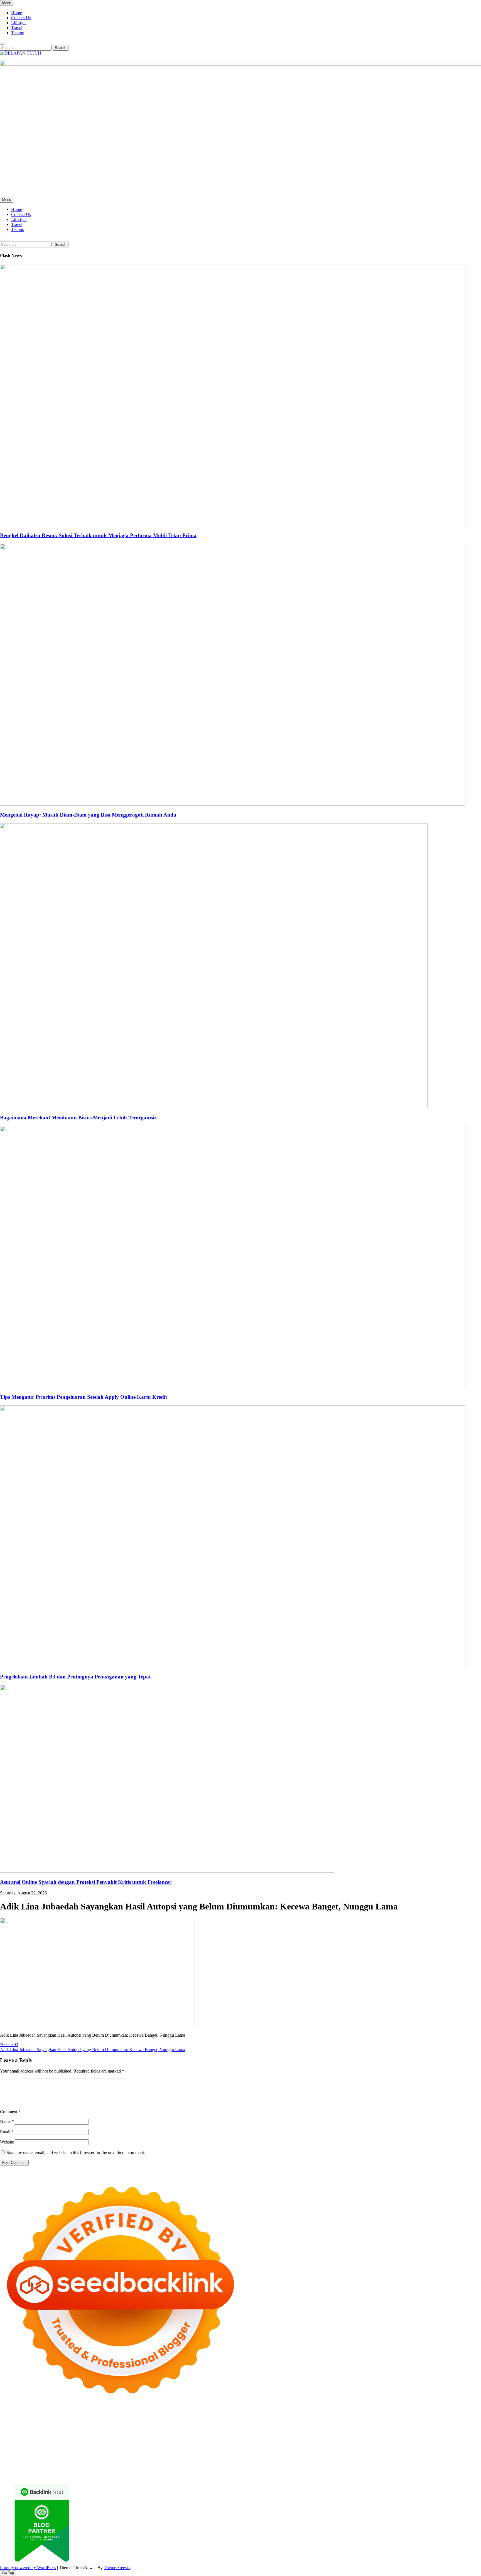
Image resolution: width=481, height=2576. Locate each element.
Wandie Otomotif (39, 2458)
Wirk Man (195, 2453)
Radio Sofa (296, 2453)
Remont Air (278, 2448)
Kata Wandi (444, 2453)
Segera (412, 2468)
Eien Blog (159, 2433)
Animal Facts (456, 2443)
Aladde (198, 2428)
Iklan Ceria (319, 2423)
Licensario (225, 2443)
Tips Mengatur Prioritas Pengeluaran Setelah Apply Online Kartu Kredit (84, 1397)
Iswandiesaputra (336, 2453)
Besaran (326, 2468)
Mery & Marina (136, 2433)
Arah (319, 2463)
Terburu (472, 2463)
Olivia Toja (451, 2423)
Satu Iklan (404, 2458)
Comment (10, 2112)
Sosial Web (359, 2458)
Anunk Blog (24, 2418)
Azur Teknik (47, 2418)
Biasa (445, 2463)
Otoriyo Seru (363, 2443)
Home (17, 13)
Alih (238, 2463)
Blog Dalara (221, 2423)
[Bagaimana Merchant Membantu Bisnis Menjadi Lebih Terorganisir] (214, 1107)
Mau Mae (163, 2453)
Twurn (239, 2423)
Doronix (155, 2418)
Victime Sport (324, 2443)
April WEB (159, 2428)
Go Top (8, 2573)
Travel (17, 28)
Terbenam (400, 2463)
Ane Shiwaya (244, 2438)
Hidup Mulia (281, 2433)
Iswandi (392, 2453)
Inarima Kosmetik (199, 2443)
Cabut (5, 2468)
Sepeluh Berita (196, 2473)
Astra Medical (299, 2443)
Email (7, 2132)
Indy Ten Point (249, 2443)
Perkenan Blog (124, 2473)
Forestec (243, 2448)
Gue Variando (431, 2443)
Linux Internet (347, 2448)
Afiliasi (171, 2463)
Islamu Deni (386, 2423)
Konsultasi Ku (47, 2473)
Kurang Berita (238, 2458)
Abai (219, 2463)
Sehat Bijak (136, 2463)
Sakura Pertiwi (26, 2463)
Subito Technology (257, 2418)
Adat (210, 2463)
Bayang (364, 2463)
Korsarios (152, 2443)
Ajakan (58, 2468)
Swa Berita (430, 2423)
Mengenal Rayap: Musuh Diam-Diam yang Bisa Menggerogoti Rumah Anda (88, 815)
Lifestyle (19, 23)
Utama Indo (283, 2428)
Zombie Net (60, 2433)
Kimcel (116, 2418)
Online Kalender (78, 2443)
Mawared (134, 2443)
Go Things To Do (408, 2448)
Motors (6, 2418)
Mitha (73, 2428)
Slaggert (212, 2428)
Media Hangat (275, 2473)
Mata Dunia (89, 2453)
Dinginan (291, 2468)
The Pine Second (48, 2438)
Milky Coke (386, 2443)
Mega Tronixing (78, 2438)
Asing (308, 2463)
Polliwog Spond (225, 2418)
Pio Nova (369, 2438)
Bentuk (457, 2463)
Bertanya (155, 2463)
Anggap (115, 2468)
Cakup (33, 2468)
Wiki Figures (286, 2418)
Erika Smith (22, 2438)
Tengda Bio (127, 2438)
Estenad (351, 2428)
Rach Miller (348, 2433)
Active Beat (57, 2448)
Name (7, 2121)
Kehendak (440, 2468)
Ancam (281, 2463)
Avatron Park (174, 2423)
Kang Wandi (11, 2458)
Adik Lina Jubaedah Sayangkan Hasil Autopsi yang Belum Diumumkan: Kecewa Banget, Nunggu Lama (93, 2050)
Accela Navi (431, 2418)
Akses (102, 2468)
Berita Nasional (265, 2458)
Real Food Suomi (109, 2443)
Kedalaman (344, 2468)
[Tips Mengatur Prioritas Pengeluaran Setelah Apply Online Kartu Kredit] (233, 1386)
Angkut (295, 2463)
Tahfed (178, 2453)
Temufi (167, 2438)
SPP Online (430, 2433)
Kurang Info (213, 2458)
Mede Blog (289, 2438)
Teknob (107, 2453)
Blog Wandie (149, 2458)
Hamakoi (367, 2428)
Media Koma (313, 2458)
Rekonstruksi (237, 2433)
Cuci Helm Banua (416, 2453)
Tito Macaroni (438, 2448)
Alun (229, 2463)
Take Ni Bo (409, 2418)
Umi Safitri (75, 2463)
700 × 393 (9, 2045)
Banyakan (309, 2468)
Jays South (127, 2428)
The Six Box (274, 2443)
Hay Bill (259, 2448)
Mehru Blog (409, 2423)
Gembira (380, 2468)
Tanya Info (252, 2473)
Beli (375, 2463)
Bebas (415, 2463)
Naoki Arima (301, 2448)
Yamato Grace (362, 2423)
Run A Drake (160, 2448)
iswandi (314, 2453)
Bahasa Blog (149, 2473)
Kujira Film (184, 2438)
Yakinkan (397, 2468)
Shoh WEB (38, 2433)
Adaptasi (197, 2463)
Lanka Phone (135, 2418)
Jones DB (18, 2453)
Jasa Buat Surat (390, 2428)
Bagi (328, 2463)
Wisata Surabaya (43, 2453)
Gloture (412, 2433)
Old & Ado (408, 2443)
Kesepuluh (460, 2468)
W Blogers (339, 2423)
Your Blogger (382, 2458)
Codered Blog (312, 2438)
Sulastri (20, 2433)
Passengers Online (65, 2423)
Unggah (179, 2468)
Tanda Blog (172, 2473)
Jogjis (111, 2428)
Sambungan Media (17, 2473)
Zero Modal (387, 2418)
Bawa (385, 2463)
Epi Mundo (256, 2423)
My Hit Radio (233, 2428)
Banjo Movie (185, 2448)
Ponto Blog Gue (463, 2438)
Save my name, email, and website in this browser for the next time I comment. (76, 2153)
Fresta (143, 2428)
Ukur (217, 2468)
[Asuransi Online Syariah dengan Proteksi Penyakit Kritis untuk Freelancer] (167, 1871)
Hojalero (113, 2433)
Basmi (339, 2463)
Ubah (192, 2468)
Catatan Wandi (468, 2453)
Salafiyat (300, 2423)
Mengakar (87, 2468)
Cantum (19, 2468)
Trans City (124, 2453)
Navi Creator (274, 2453)
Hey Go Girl (175, 2418)
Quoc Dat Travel (97, 2423)
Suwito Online (248, 2453)
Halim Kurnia (52, 2463)
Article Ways (29, 2443)
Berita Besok (337, 2458)
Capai (165, 2468)
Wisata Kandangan (120, 2458)
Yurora (17, 2428)
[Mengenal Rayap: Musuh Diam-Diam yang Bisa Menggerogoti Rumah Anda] (233, 804)
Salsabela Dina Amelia (182, 2458)
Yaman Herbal (34, 2448)
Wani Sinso (180, 2428)
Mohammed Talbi (415, 2438)
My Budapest (136, 2448)
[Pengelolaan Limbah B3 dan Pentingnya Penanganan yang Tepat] (233, 1666)
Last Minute (172, 2443)
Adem (71, 2468)
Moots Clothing (418, 2428)
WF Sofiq (190, 2433)
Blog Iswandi (67, 2458)
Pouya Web (267, 2438)
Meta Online (35, 2428)
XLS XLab (10, 2448)
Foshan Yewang (339, 2418)
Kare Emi (223, 2438)
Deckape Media (109, 2448)
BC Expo (8, 2443)
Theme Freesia (117, 2568)
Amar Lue (204, 2438)
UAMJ (475, 2443)
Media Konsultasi (226, 2473)
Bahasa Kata (300, 2473)
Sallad (175, 2433)
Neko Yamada (311, 2418)
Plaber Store (365, 2418)
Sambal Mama (259, 2428)
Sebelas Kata (426, 2458)
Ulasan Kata (234, 2468)
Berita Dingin (98, 2473)
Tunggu (204, 2468)
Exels (380, 2433)
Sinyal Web (290, 2458)
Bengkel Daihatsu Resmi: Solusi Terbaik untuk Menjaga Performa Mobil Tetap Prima (98, 535)
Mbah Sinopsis (92, 2428)
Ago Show (259, 2433)
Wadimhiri (20, 2423)
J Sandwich (323, 2448)
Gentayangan (257, 2468)
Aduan (45, 2468)
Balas (351, 2463)
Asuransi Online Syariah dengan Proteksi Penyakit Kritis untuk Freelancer (86, 1882)
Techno (18, 33)
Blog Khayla (91, 2458)
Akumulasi (265, 2463)
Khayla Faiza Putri (368, 2453)
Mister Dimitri (212, 2433)
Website (7, 2142)
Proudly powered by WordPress (28, 2568)
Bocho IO (206, 2448)
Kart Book (395, 2433)
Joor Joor (440, 2438)
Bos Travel (68, 2453)
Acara (183, 2463)
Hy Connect (332, 2428)
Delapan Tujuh (73, 2418)
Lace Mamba (198, 2418)
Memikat (363, 2468)
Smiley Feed (452, 2433)
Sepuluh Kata (73, 2473)
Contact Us (21, 18)
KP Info (302, 2428)
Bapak (276, 2468)
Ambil (249, 2463)
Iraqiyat (352, 2438)
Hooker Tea (149, 2438)
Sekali (425, 2468)
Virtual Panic (445, 2428)
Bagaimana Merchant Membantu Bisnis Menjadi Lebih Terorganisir (78, 1118)
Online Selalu (450, 2458)
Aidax (315, 2428)
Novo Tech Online (88, 2433)
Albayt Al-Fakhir (127, 2423)
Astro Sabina (198, 2423)
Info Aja (118, 2463)
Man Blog (213, 2453)
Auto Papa (152, 2423)
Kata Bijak (57, 2428)
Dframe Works (456, 2418)
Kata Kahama (279, 2423)
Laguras (366, 2433)
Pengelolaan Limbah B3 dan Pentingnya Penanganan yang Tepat (75, 1677)
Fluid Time (335, 2438)
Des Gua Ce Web (376, 2448)
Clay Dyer (225, 2448)
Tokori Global (81, 2448)
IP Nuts (344, 2443)
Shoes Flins (388, 2438)
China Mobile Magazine (315, 2433)
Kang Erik (144, 2453)
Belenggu (430, 2463)
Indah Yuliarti (98, 2463)
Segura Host (105, 2438)
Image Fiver (97, 2418)
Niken (229, 2453)
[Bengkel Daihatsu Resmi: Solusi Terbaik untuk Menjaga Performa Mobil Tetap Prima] (233, 524)
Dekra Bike (52, 2443)
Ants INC (39, 2423)
